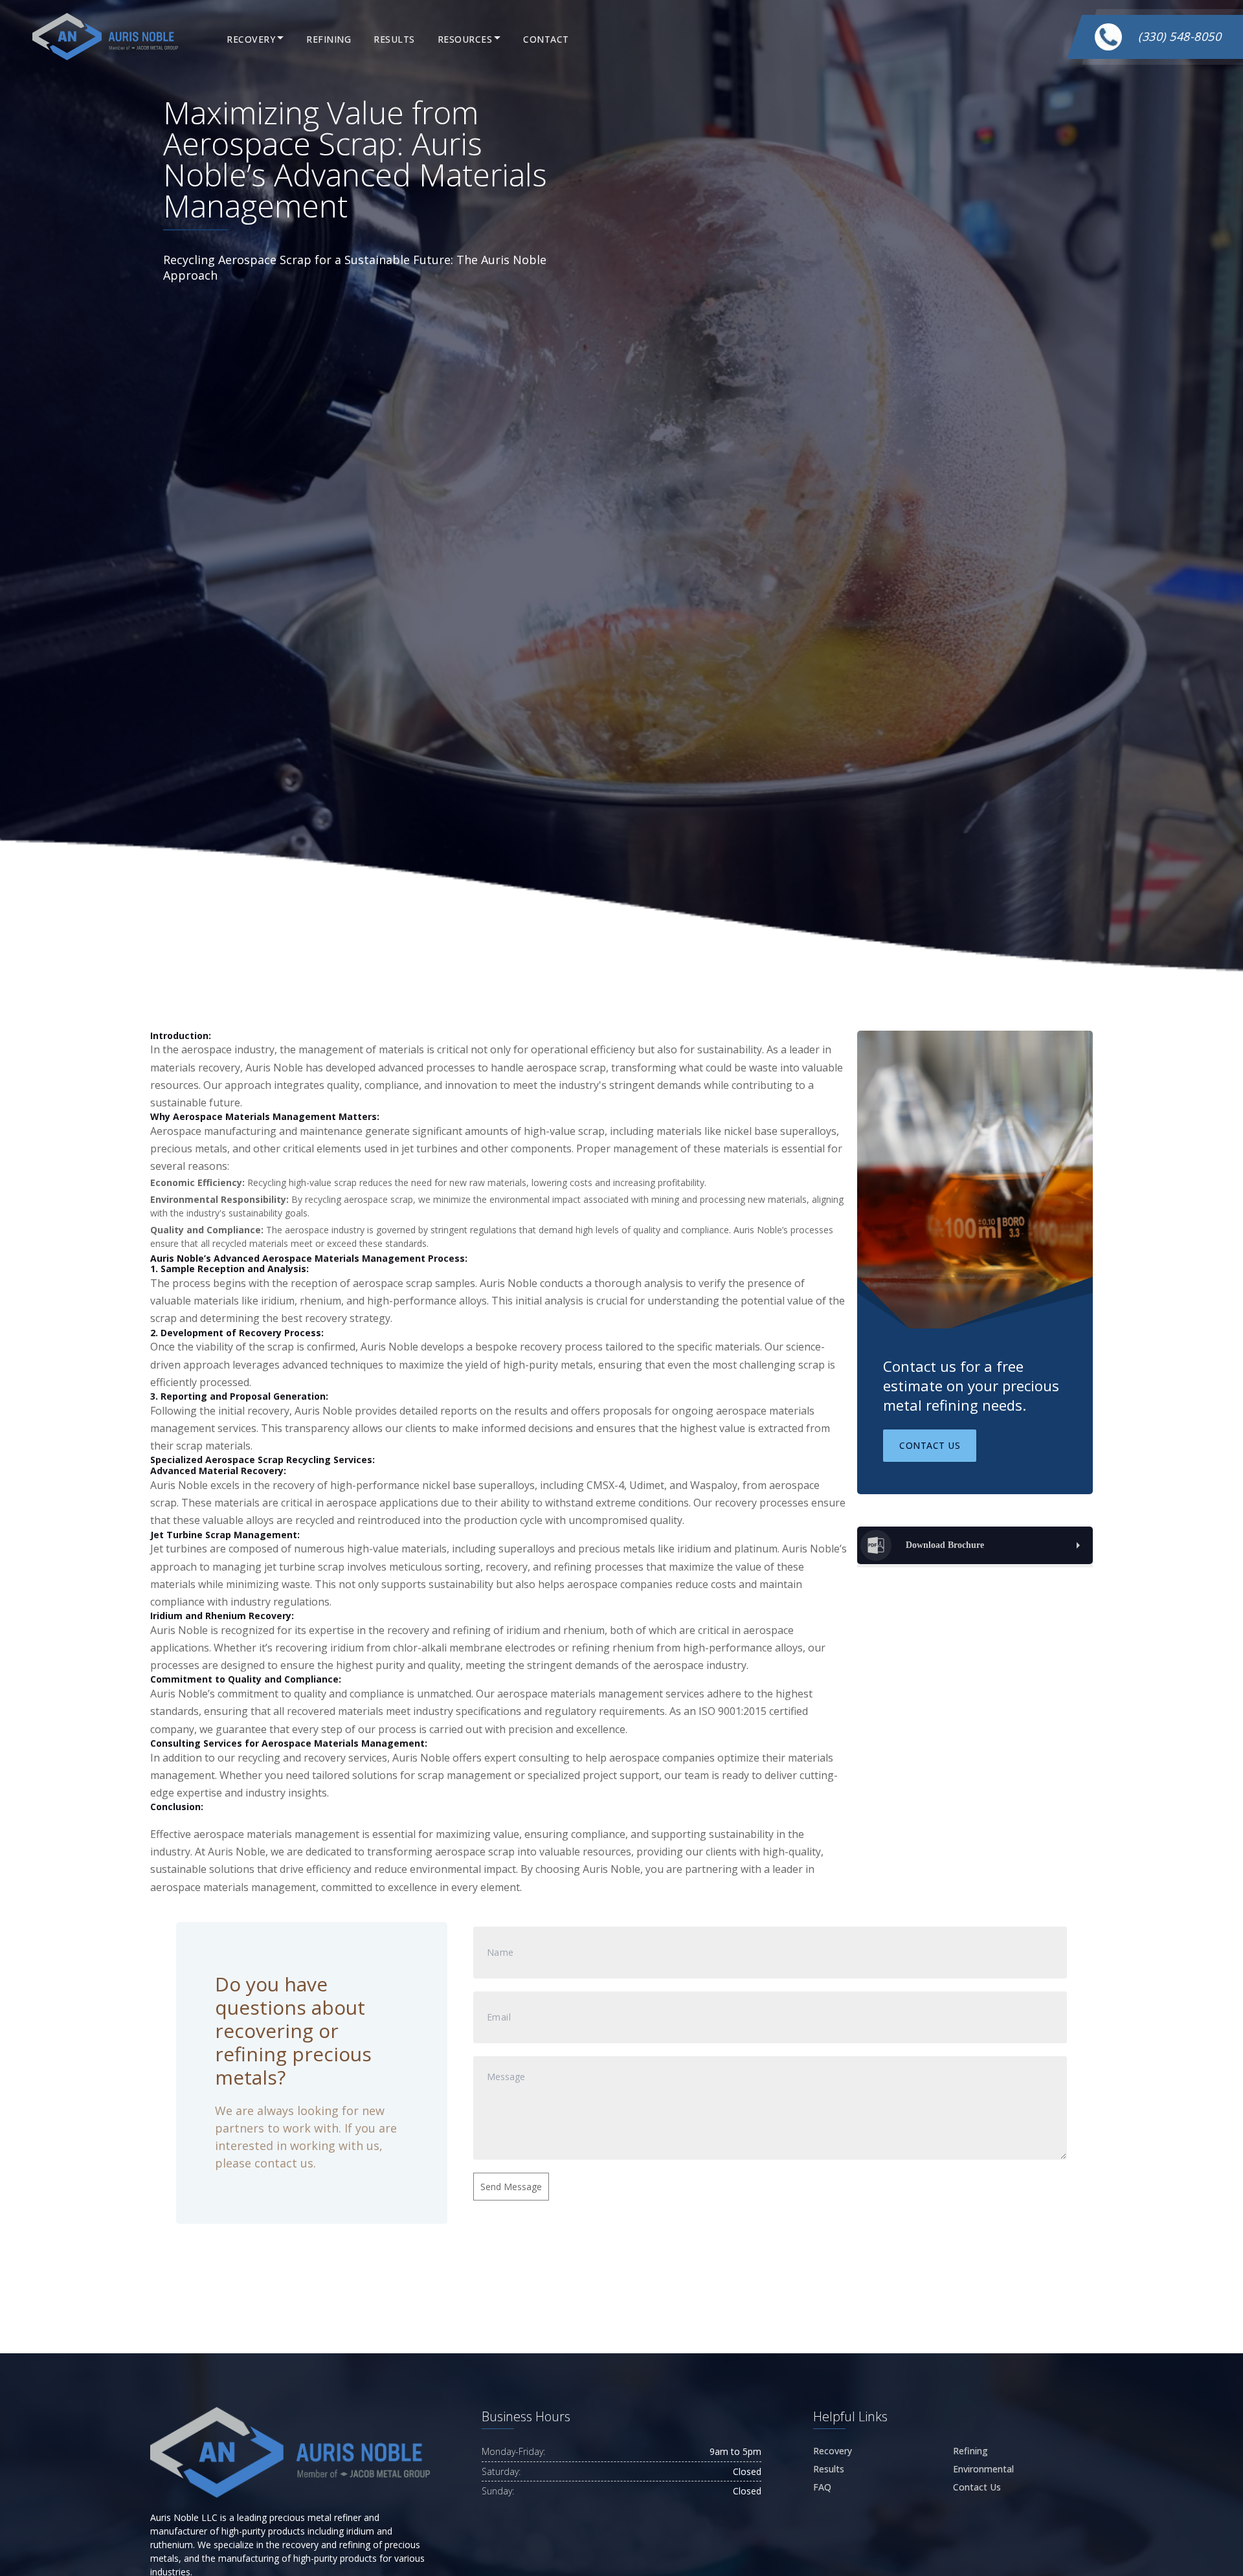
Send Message (511, 2187)
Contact (546, 39)
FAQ (822, 2487)
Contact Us (930, 1445)
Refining (329, 39)
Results (394, 39)
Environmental (983, 2469)
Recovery (251, 39)
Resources (465, 39)
